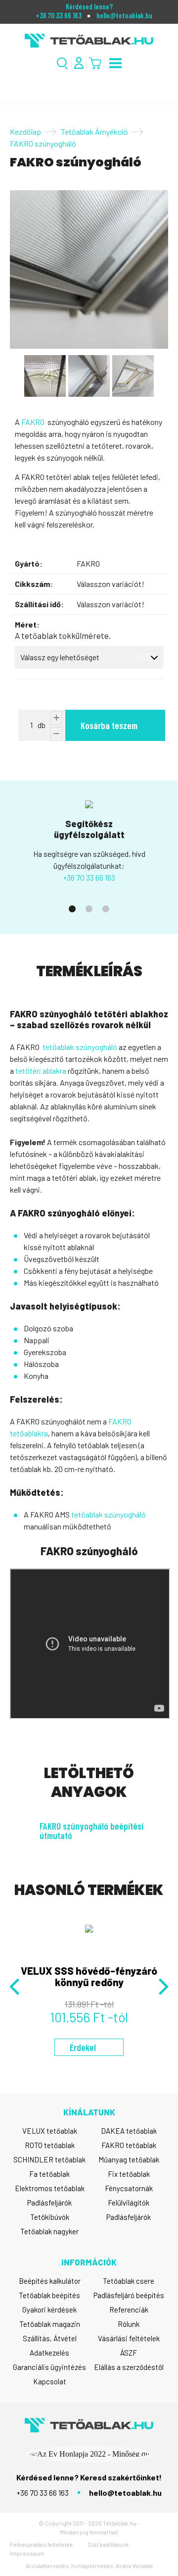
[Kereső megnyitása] (63, 63)
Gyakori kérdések (49, 2310)
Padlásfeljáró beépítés (129, 2295)
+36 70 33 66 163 (59, 16)
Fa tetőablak (49, 2174)
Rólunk (129, 2324)
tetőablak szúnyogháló (80, 1047)
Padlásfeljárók (49, 2203)
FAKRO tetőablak (129, 2145)
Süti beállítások (108, 2544)
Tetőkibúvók (50, 2217)
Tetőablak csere (129, 2281)
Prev (16, 1987)
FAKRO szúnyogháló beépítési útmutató (91, 1831)
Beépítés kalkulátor (50, 2281)
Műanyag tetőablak (129, 2159)
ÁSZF (129, 2353)
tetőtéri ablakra (41, 1071)
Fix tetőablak (129, 2174)
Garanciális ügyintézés (49, 2367)
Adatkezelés (49, 2353)
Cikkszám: (34, 584)
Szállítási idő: (39, 604)
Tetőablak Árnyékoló (94, 131)
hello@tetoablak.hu (124, 16)
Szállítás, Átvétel (50, 2338)
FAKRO (33, 422)
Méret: (27, 624)
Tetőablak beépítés (49, 2295)
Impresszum (27, 2553)
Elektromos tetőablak (50, 2188)
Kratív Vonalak (134, 2566)
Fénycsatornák (129, 2188)
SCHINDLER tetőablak (49, 2159)
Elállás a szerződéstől (129, 2367)
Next (162, 1987)
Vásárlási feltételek (129, 2338)
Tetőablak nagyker (49, 2231)
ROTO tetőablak (50, 2145)
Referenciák (129, 2310)
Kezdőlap (25, 131)
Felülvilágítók (129, 2203)
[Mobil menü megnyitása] (115, 63)
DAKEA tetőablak (129, 2131)
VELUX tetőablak (50, 2131)
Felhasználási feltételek (41, 2544)
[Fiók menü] (79, 63)
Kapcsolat (50, 2381)
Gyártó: (29, 563)
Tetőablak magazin (50, 2324)
